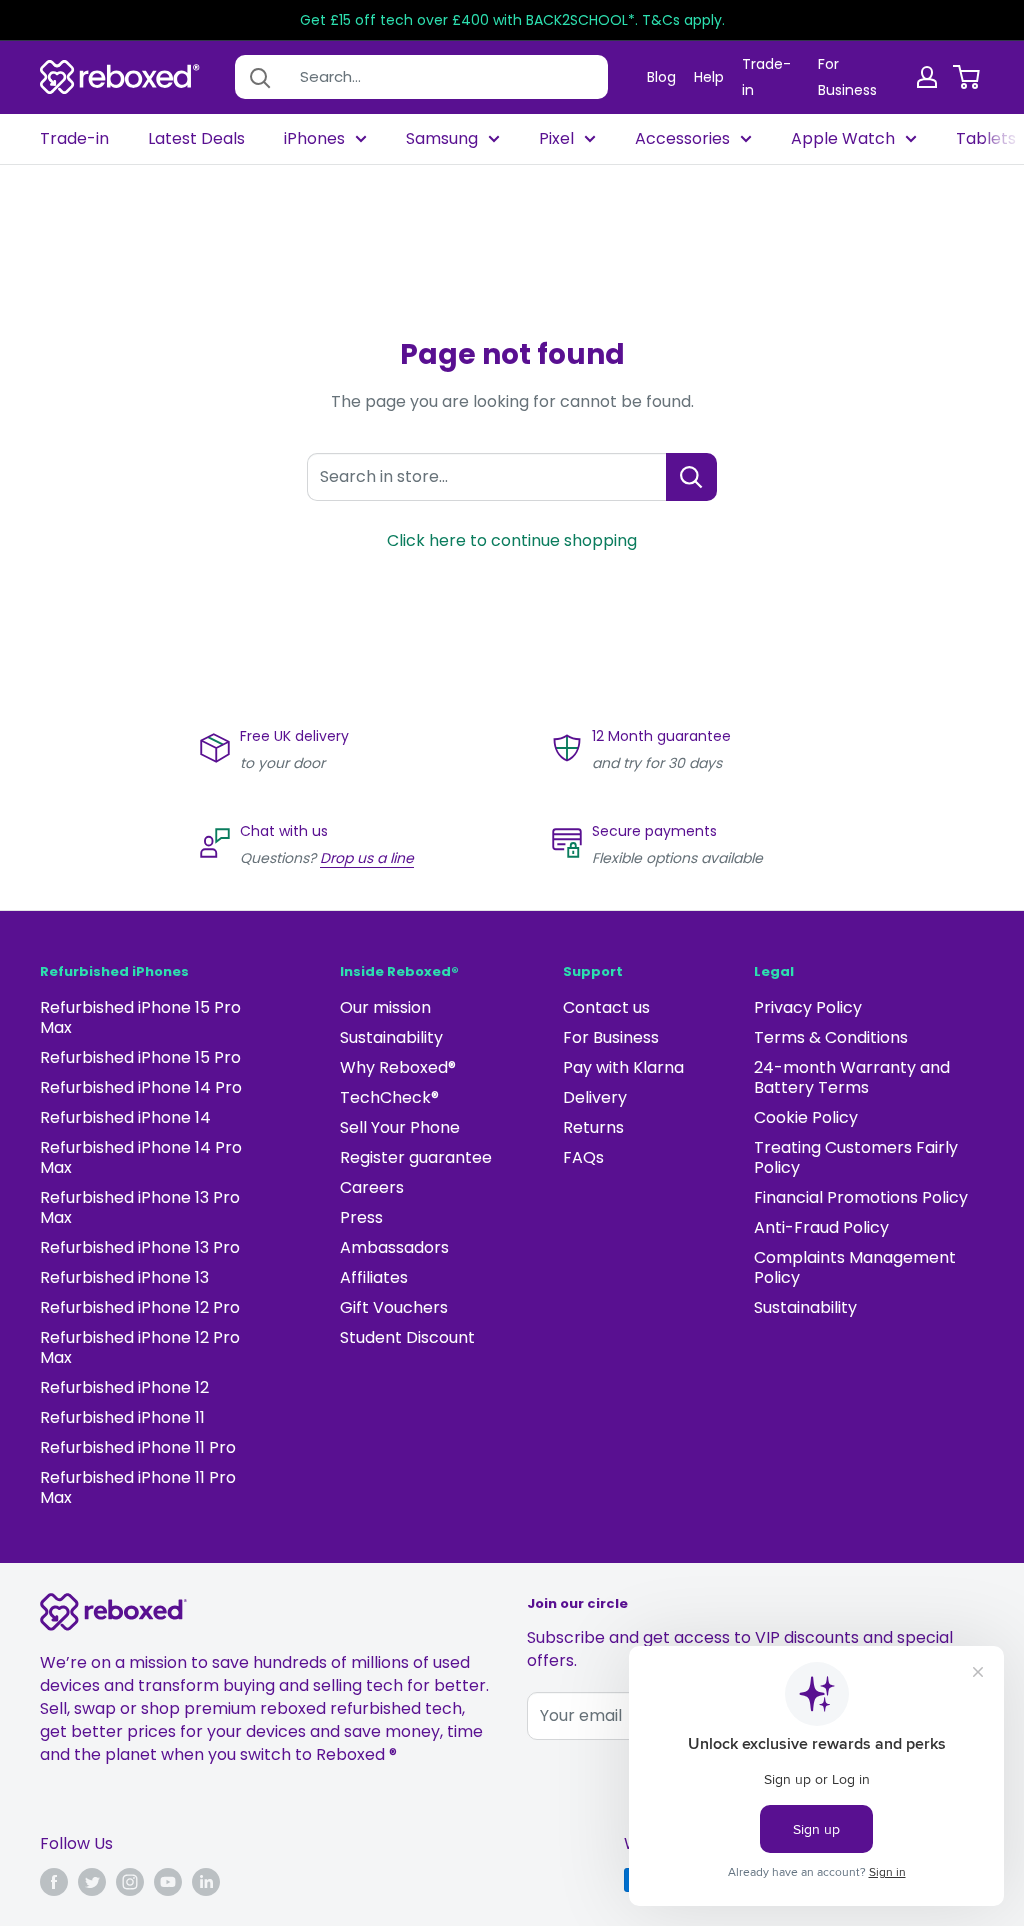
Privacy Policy (808, 1007)
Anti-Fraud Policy (821, 1227)
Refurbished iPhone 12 (124, 1387)
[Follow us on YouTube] (168, 1882)
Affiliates (374, 1277)
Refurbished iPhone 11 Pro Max (138, 1487)
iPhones (314, 139)
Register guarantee (416, 1157)
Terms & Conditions (831, 1037)
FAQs (583, 1157)
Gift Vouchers (394, 1307)
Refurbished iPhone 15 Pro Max (140, 1017)
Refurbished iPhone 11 (122, 1417)
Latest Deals (196, 139)
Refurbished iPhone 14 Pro (141, 1087)
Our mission (385, 1007)
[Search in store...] (691, 477)
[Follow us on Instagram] (130, 1882)
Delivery (595, 1097)
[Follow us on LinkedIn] (206, 1882)
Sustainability (391, 1037)
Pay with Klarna (623, 1067)
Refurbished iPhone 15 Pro (140, 1057)
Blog (661, 77)
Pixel (556, 139)
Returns (593, 1127)
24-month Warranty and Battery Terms (852, 1077)
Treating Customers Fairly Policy (856, 1157)
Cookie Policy (806, 1117)
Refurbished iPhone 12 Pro (140, 1307)
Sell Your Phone (400, 1127)
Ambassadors (394, 1247)
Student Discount (407, 1337)
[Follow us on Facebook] (54, 1882)
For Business (611, 1037)
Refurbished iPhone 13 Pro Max (140, 1207)
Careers (372, 1187)
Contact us (606, 1007)
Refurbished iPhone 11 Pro (138, 1447)
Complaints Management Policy (855, 1267)
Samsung (442, 139)
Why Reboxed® (398, 1067)
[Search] (260, 77)
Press (361, 1217)
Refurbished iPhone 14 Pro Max (141, 1157)
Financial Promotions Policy (861, 1197)
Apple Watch (843, 139)
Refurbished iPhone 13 (124, 1277)
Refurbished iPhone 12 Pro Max (140, 1347)
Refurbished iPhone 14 (125, 1117)
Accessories (682, 139)
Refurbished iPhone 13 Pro (140, 1247)
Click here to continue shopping (512, 540)
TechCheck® (389, 1097)
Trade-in (74, 139)
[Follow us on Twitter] (92, 1882)
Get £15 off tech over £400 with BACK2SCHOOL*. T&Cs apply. (512, 20)
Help (709, 77)
